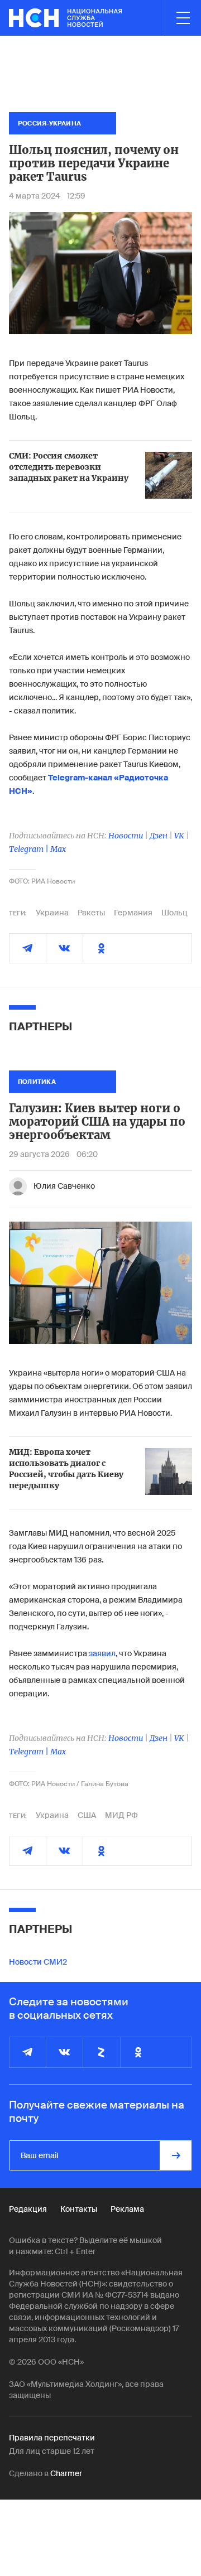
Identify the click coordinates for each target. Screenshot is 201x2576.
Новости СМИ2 (38, 1962)
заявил (102, 1653)
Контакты (79, 2209)
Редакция (28, 2209)
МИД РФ (121, 1815)
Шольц (174, 913)
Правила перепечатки (52, 2438)
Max (58, 849)
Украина (52, 913)
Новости (126, 836)
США (87, 1815)
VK (179, 836)
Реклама (127, 2209)
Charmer (66, 2473)
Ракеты (91, 913)
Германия (133, 913)
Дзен (159, 836)
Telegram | (30, 849)
